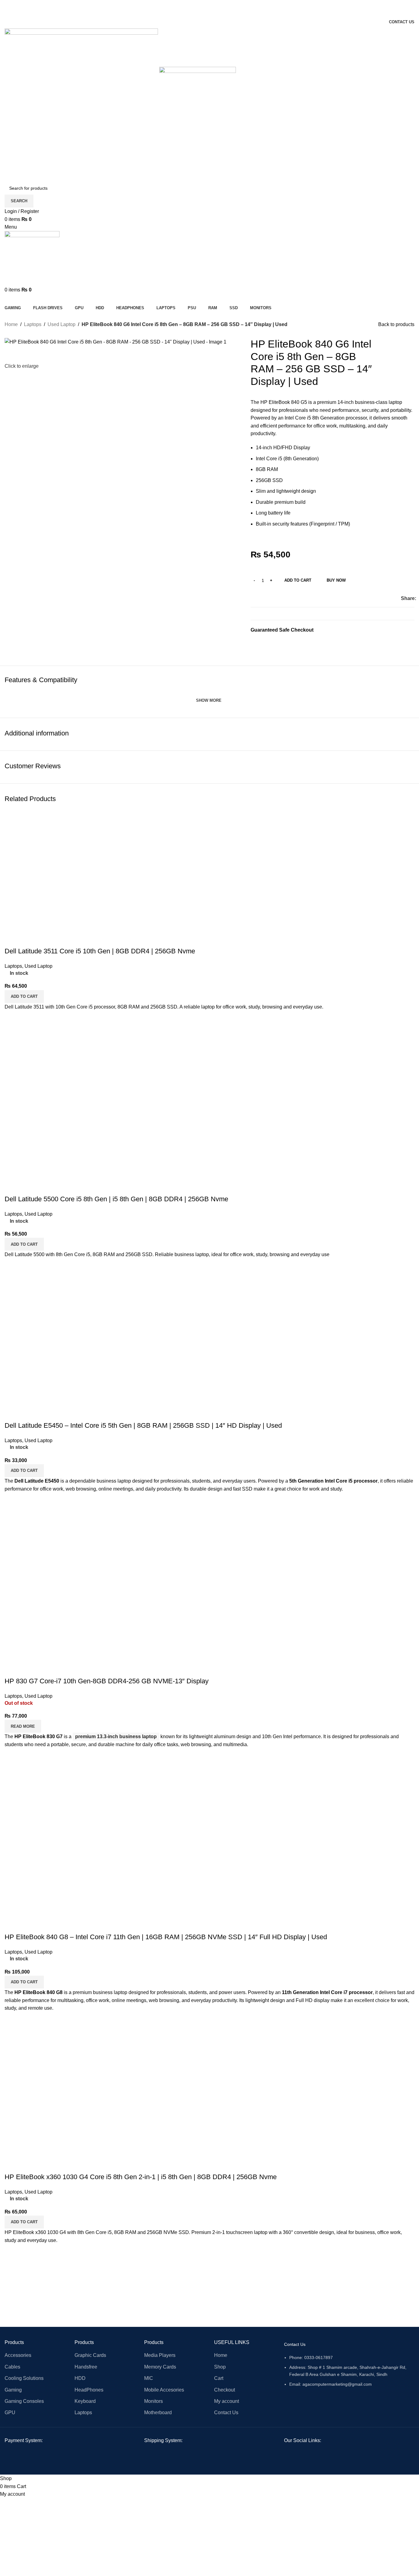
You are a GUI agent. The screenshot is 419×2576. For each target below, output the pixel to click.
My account (227, 2401)
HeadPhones (89, 2390)
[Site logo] (82, 105)
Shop (220, 2367)
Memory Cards (160, 2367)
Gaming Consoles (24, 2401)
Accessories (18, 2355)
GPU (10, 2413)
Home (11, 324)
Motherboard (158, 2413)
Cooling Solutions (24, 2378)
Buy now (336, 580)
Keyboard (85, 2401)
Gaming (13, 2390)
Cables (12, 2367)
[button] (24, 2222)
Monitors (154, 2401)
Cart (219, 2378)
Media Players (160, 2355)
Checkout (225, 2390)
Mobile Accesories (164, 2390)
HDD (80, 2378)
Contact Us (226, 2413)
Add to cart (298, 580)
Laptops (33, 324)
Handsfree (86, 2367)
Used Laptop (62, 324)
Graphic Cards (90, 2355)
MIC (149, 2378)
